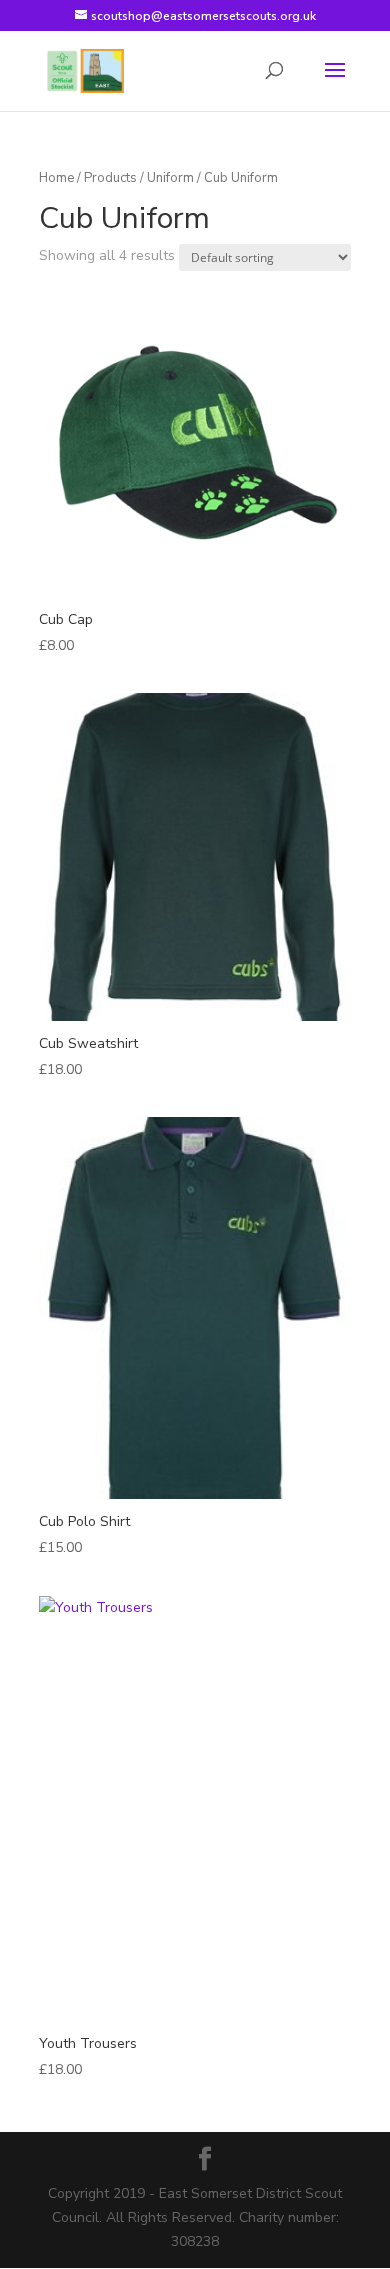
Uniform (170, 178)
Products (110, 178)
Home (56, 178)
